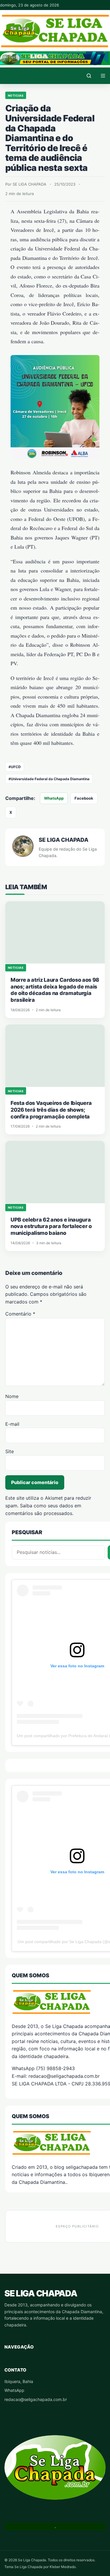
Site (10, 1451)
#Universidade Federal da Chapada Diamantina (49, 779)
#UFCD (15, 767)
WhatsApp (54, 798)
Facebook (84, 798)
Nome (12, 1396)
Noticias (16, 95)
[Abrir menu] (103, 76)
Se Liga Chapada (41, 2293)
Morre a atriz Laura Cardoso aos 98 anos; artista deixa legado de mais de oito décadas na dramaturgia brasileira (55, 990)
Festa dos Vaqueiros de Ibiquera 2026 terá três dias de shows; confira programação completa (51, 1110)
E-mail (12, 1424)
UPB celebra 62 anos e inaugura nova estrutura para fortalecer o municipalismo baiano (51, 1226)
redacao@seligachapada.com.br (36, 2399)
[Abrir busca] (89, 76)
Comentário (20, 1314)
